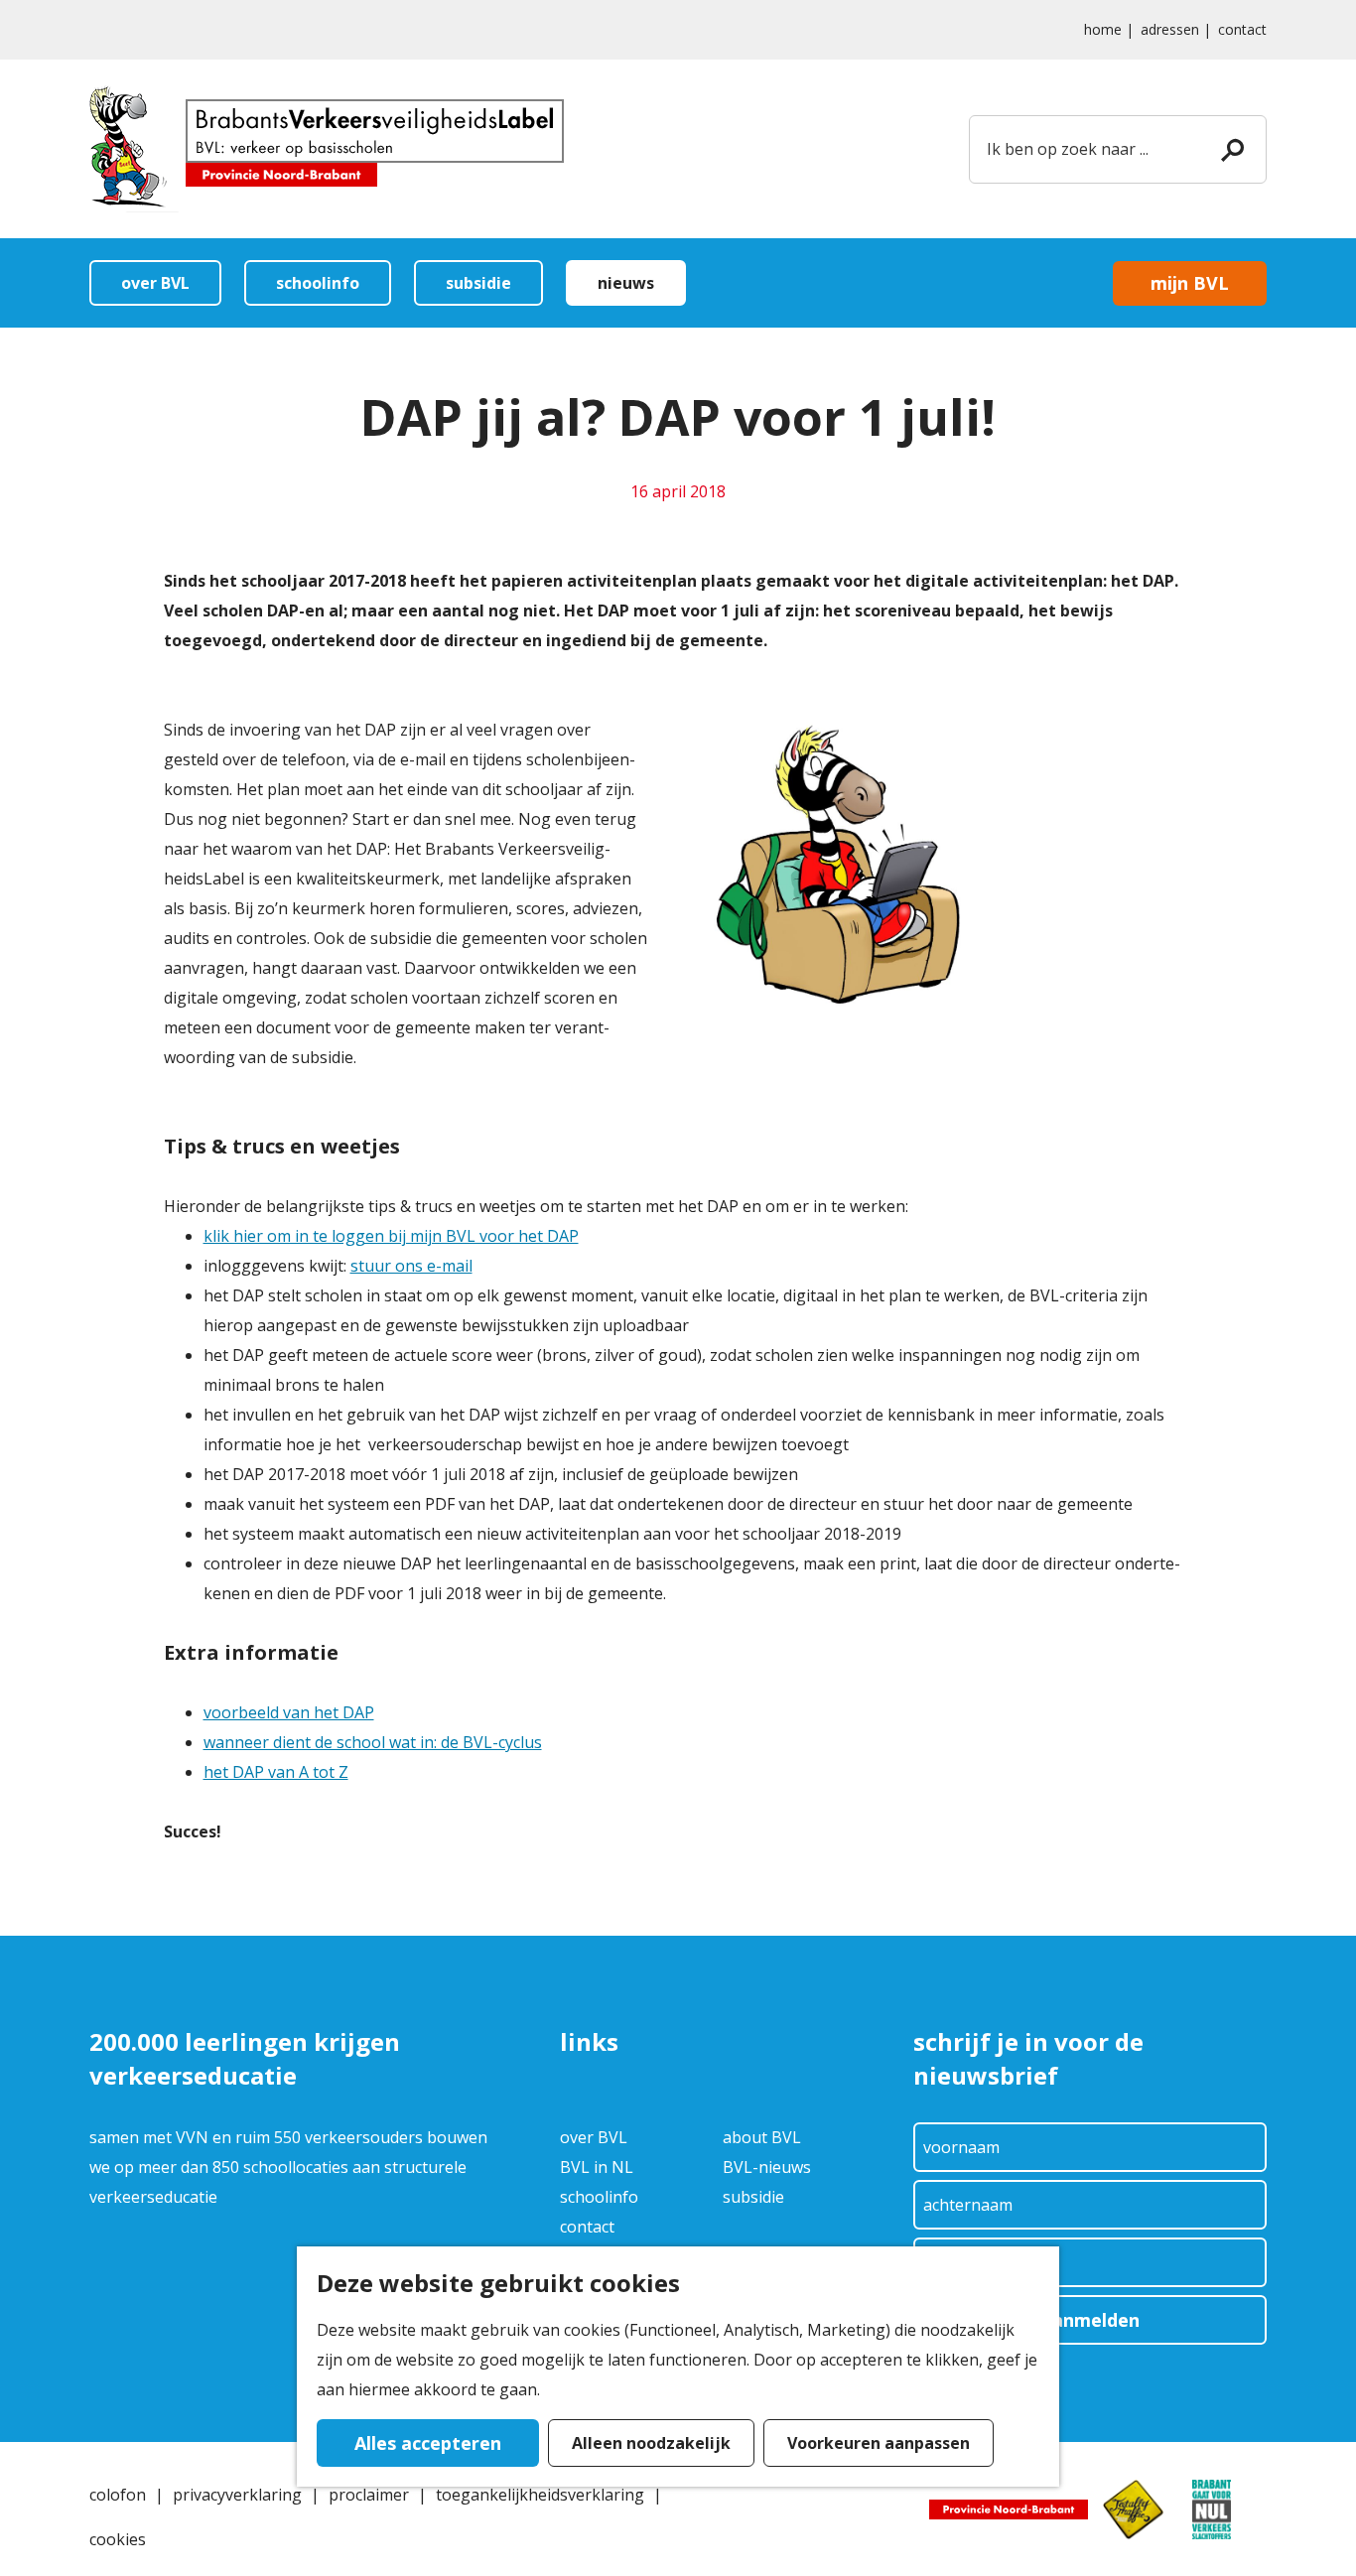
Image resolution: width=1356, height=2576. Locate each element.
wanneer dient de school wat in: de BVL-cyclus (373, 1742)
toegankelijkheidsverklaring (540, 2495)
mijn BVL (1190, 283)
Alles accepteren (428, 2443)
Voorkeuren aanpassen (879, 2443)
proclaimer (369, 2495)
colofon (118, 2495)
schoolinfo (599, 2197)
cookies (118, 2539)
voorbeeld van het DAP (289, 1712)
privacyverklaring (237, 2495)
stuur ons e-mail (411, 1266)
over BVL (594, 2137)
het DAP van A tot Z (276, 1772)
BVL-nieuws (767, 2167)
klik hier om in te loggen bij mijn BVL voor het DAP (391, 1236)
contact (1242, 29)
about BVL (762, 2137)
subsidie (753, 2197)
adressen (1170, 29)
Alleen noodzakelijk (651, 2443)
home (1103, 29)
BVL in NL (597, 2167)
